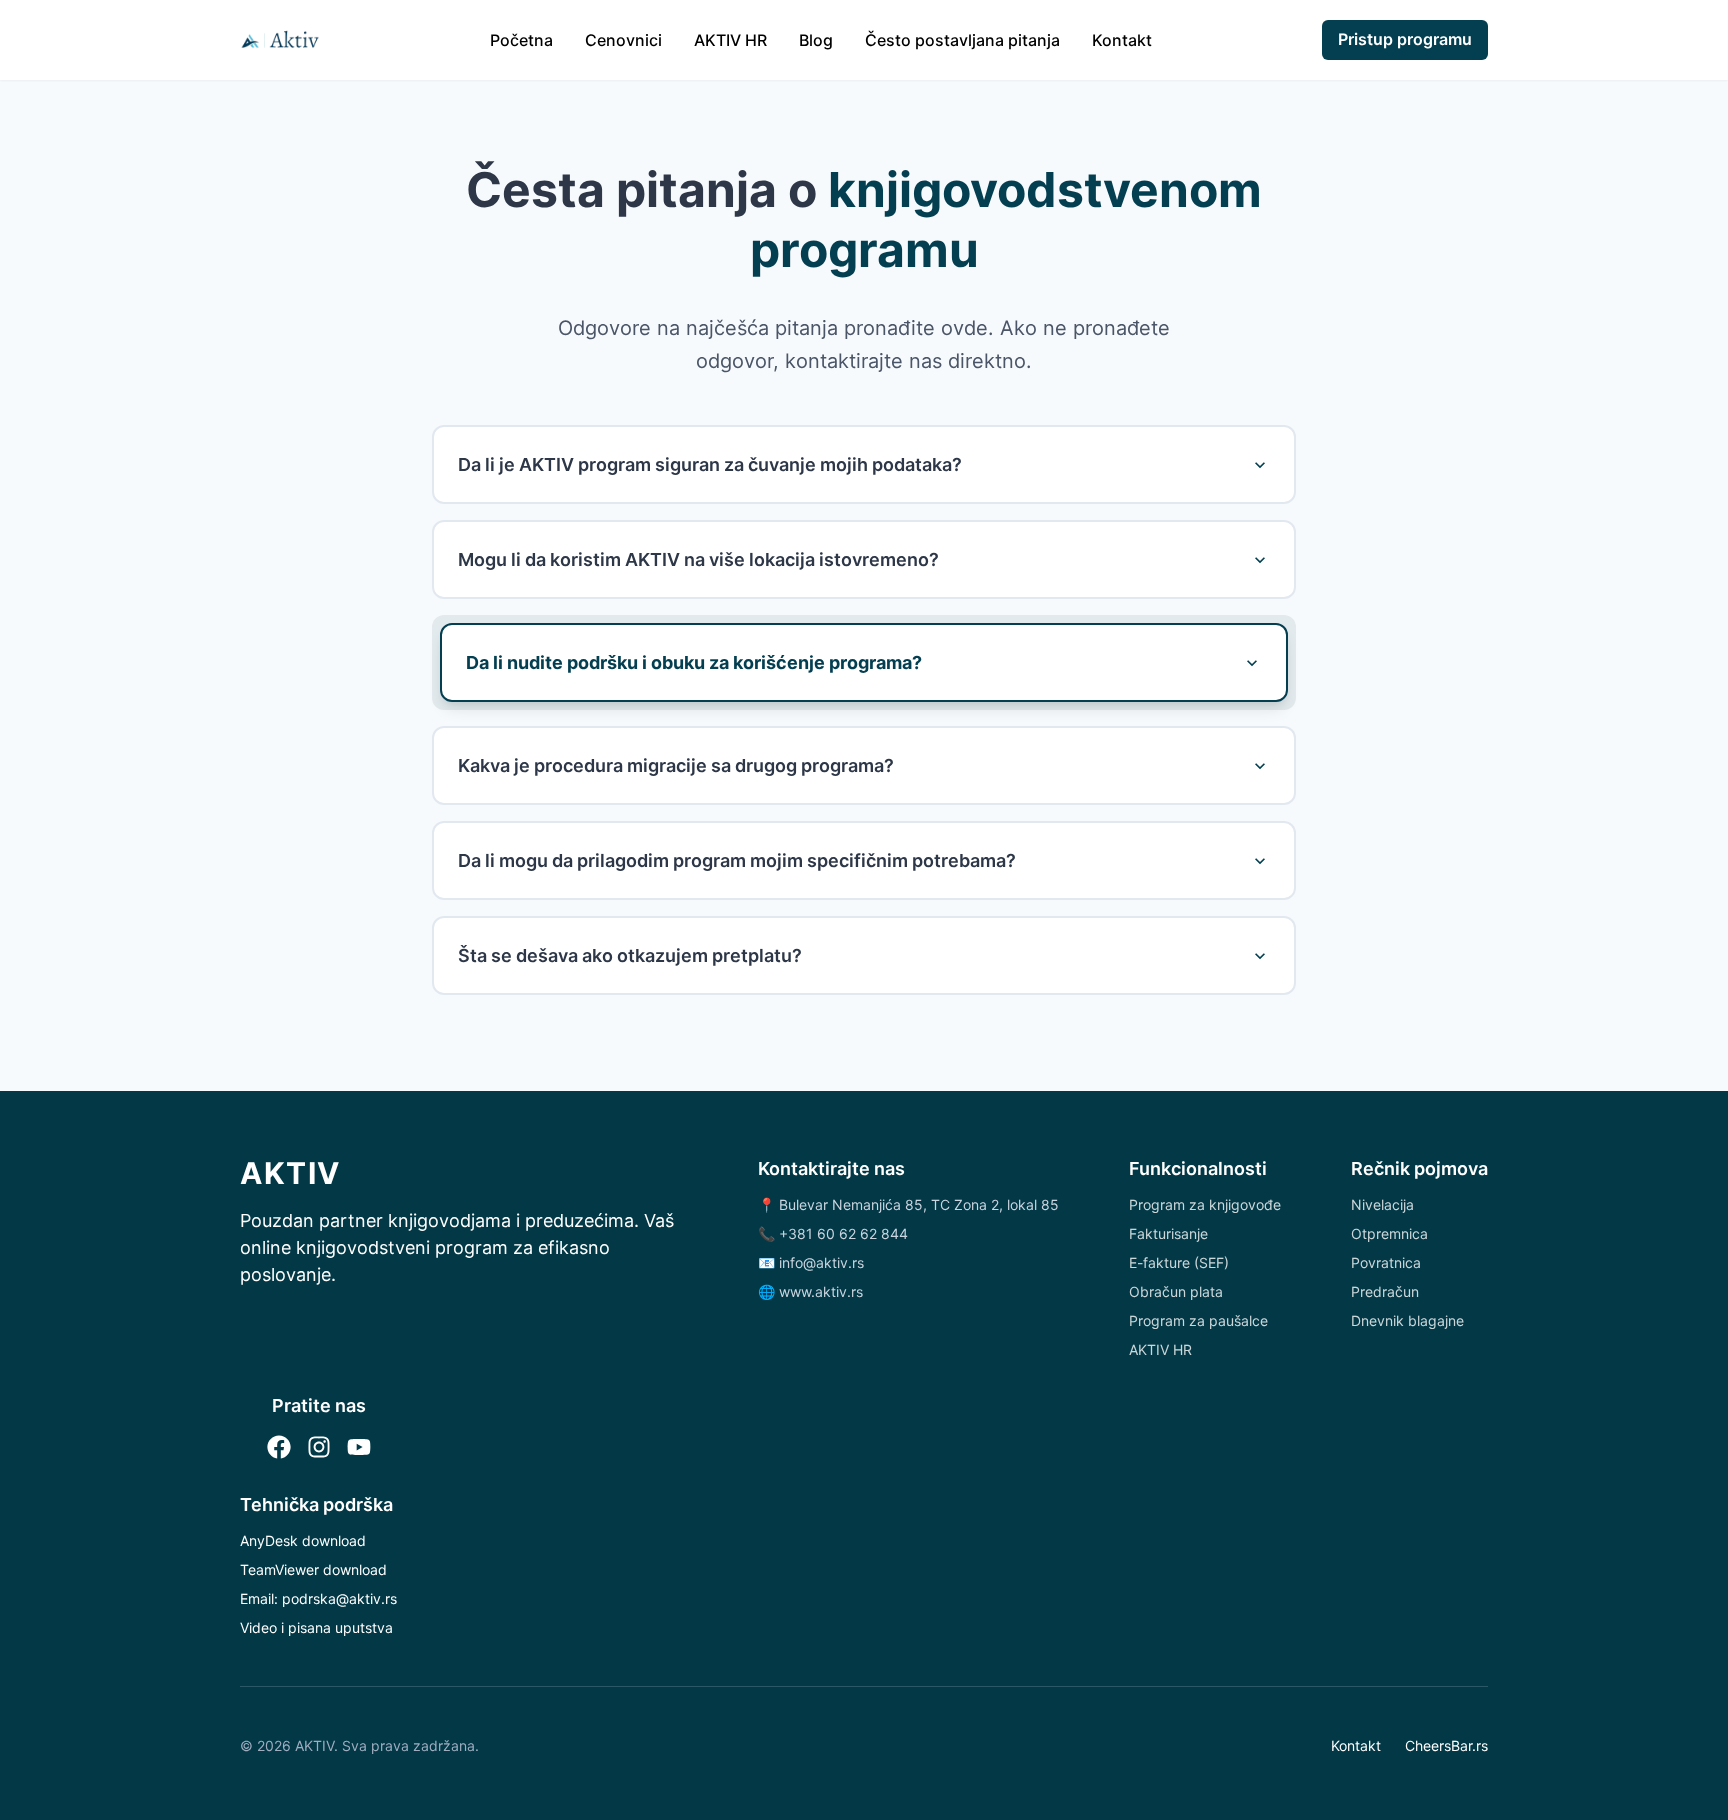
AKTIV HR (730, 40)
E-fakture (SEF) (1179, 1262)
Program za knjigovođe (1205, 1204)
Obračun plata (1176, 1291)
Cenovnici (623, 40)
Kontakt (1122, 40)
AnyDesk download (303, 1540)
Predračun (1385, 1291)
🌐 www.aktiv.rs (810, 1291)
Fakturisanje (1168, 1233)
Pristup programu (1405, 39)
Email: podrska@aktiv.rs (318, 1598)
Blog (816, 40)
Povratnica (1386, 1262)
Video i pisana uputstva (316, 1627)
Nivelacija (1382, 1204)
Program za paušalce (1198, 1320)
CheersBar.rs (1446, 1745)
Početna (521, 40)
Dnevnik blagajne (1407, 1320)
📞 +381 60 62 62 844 (833, 1233)
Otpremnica (1389, 1233)
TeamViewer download (313, 1569)
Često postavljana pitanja (962, 40)
